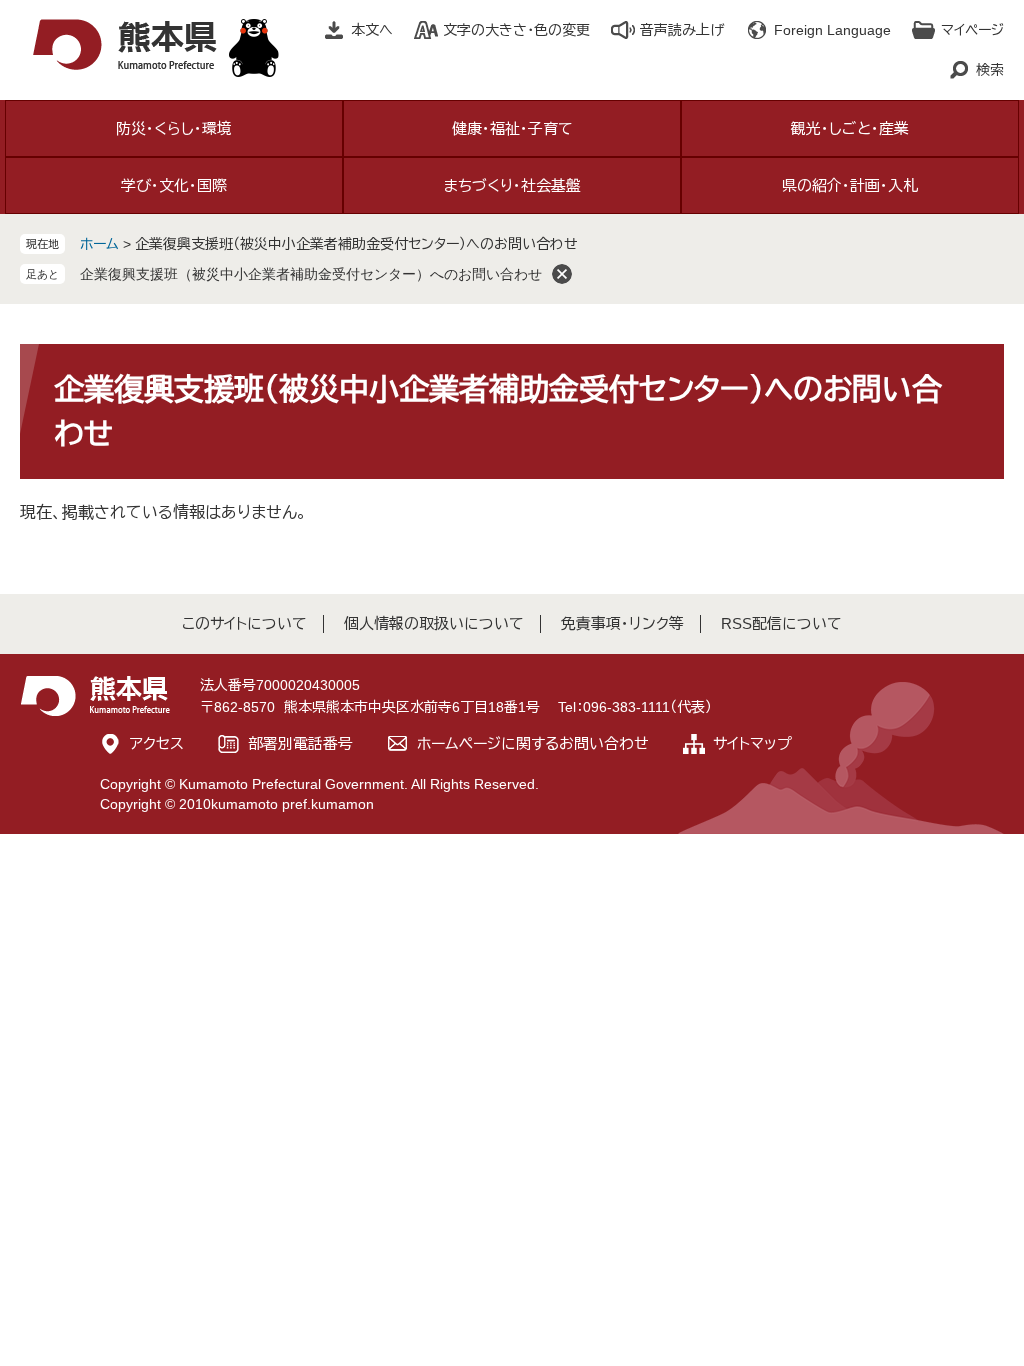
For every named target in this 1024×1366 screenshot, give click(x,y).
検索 (990, 70)
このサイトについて (244, 623)
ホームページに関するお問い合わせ (533, 743)
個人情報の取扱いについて (434, 623)
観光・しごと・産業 (850, 128)
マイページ (972, 30)
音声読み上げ (682, 30)
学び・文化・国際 (174, 185)
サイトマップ (752, 743)
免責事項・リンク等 (622, 623)
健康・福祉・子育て (512, 128)
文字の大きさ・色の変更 (516, 30)
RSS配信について (781, 623)
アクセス (157, 743)
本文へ (372, 30)
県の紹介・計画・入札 (850, 185)
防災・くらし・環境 (174, 128)
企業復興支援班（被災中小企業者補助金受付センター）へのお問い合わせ (311, 274)
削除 (562, 274)
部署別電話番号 (300, 743)
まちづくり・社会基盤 (512, 185)
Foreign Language (832, 30)
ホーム (99, 244)
